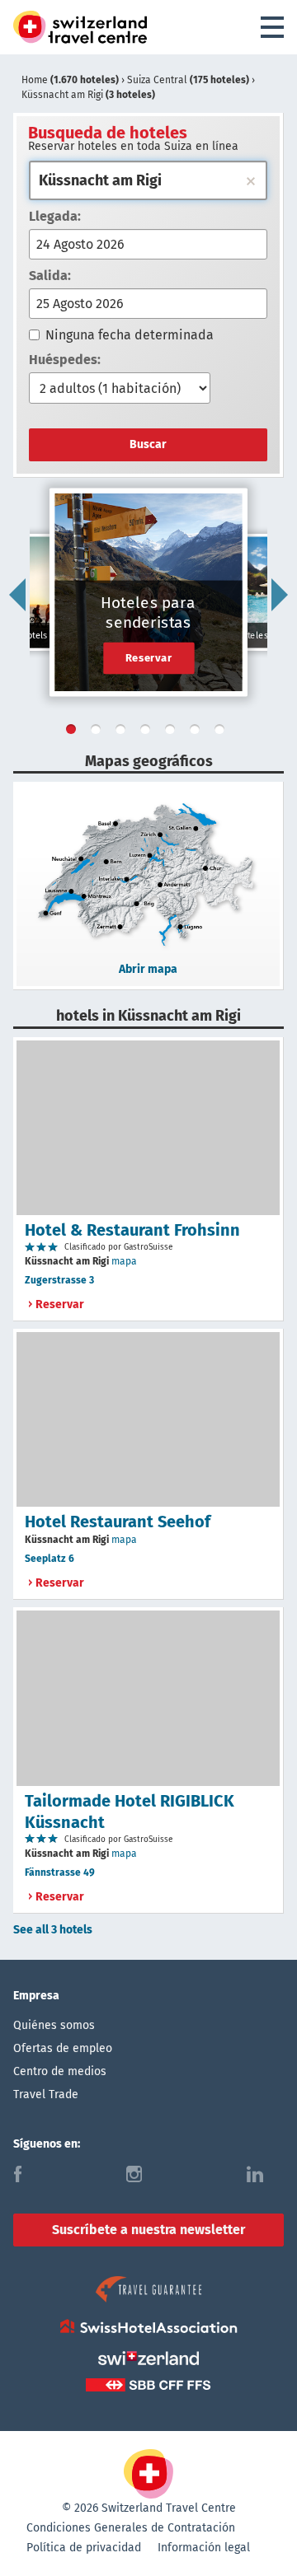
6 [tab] (198, 732)
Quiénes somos (54, 2025)
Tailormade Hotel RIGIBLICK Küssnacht (130, 1812)
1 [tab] (74, 732)
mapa (124, 1261)
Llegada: (55, 216)
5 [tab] (173, 732)
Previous (17, 595)
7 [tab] (223, 732)
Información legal (204, 2548)
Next (280, 595)
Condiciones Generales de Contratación (131, 2528)
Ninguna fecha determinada (130, 335)
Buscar (148, 444)
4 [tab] (148, 732)
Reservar (149, 657)
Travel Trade (46, 2094)
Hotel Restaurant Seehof (118, 1522)
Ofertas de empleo (63, 2048)
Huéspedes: (65, 360)
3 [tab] (124, 732)
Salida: (50, 276)
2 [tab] (99, 732)
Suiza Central (188, 80)
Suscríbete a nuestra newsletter (148, 2230)
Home (70, 80)
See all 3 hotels (53, 1930)
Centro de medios (60, 2071)
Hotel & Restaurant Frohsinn (132, 1230)
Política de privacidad (84, 2548)
